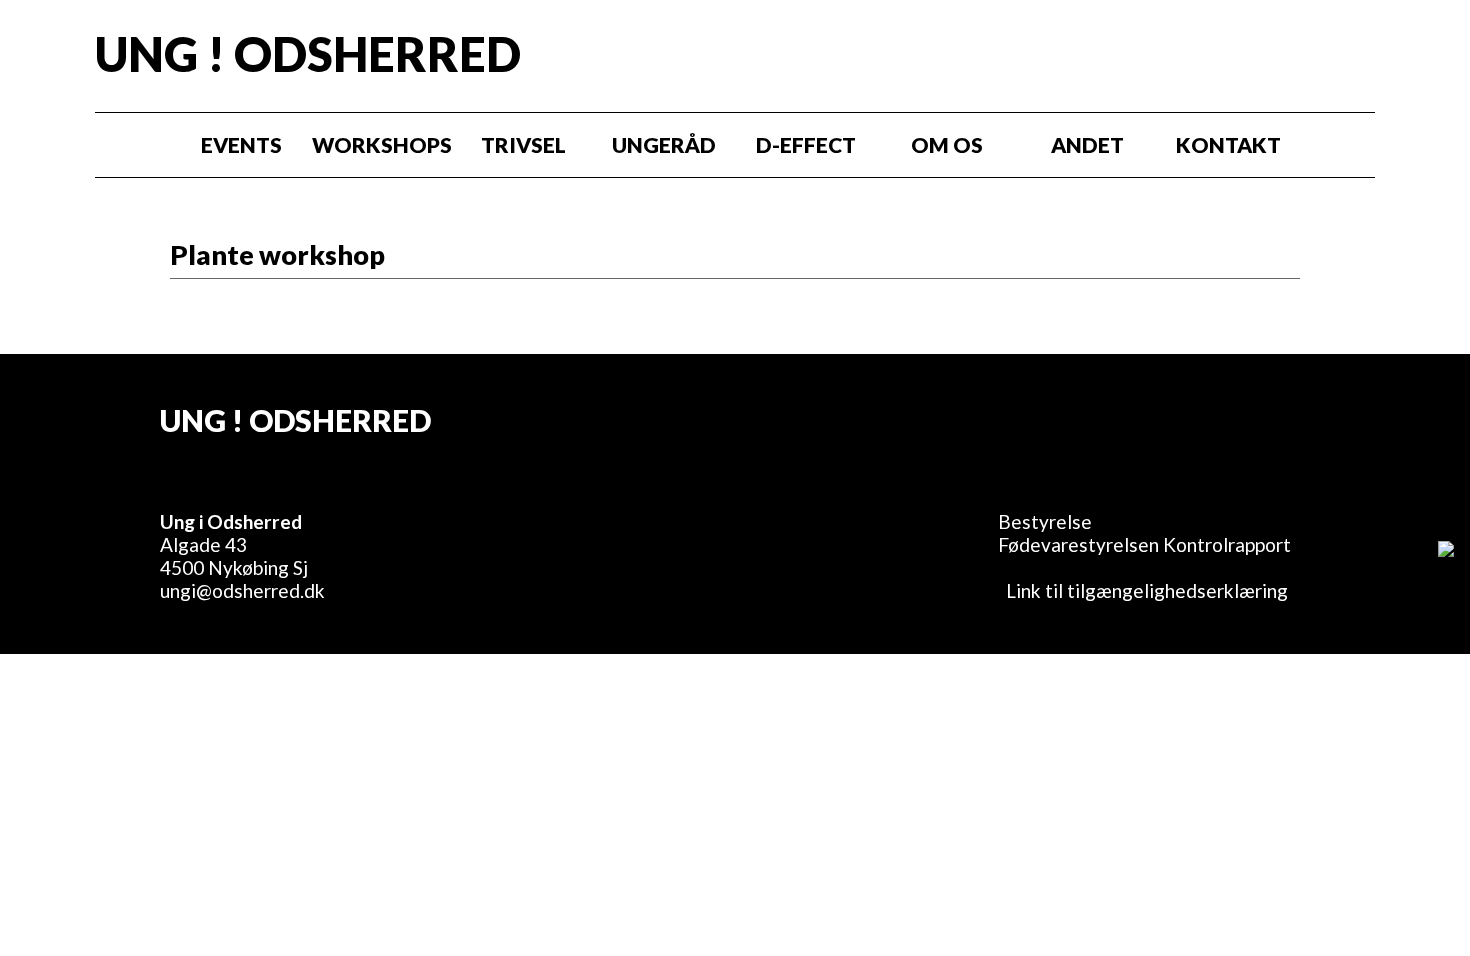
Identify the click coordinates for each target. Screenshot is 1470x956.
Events (241, 144)
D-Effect (806, 144)
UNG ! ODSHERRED (308, 54)
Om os (947, 144)
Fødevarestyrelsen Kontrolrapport (1144, 544)
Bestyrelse (1045, 521)
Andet (1087, 144)
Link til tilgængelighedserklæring (1143, 590)
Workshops (382, 144)
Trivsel (523, 144)
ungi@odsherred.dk (242, 590)
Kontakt (1228, 144)
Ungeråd (664, 144)
